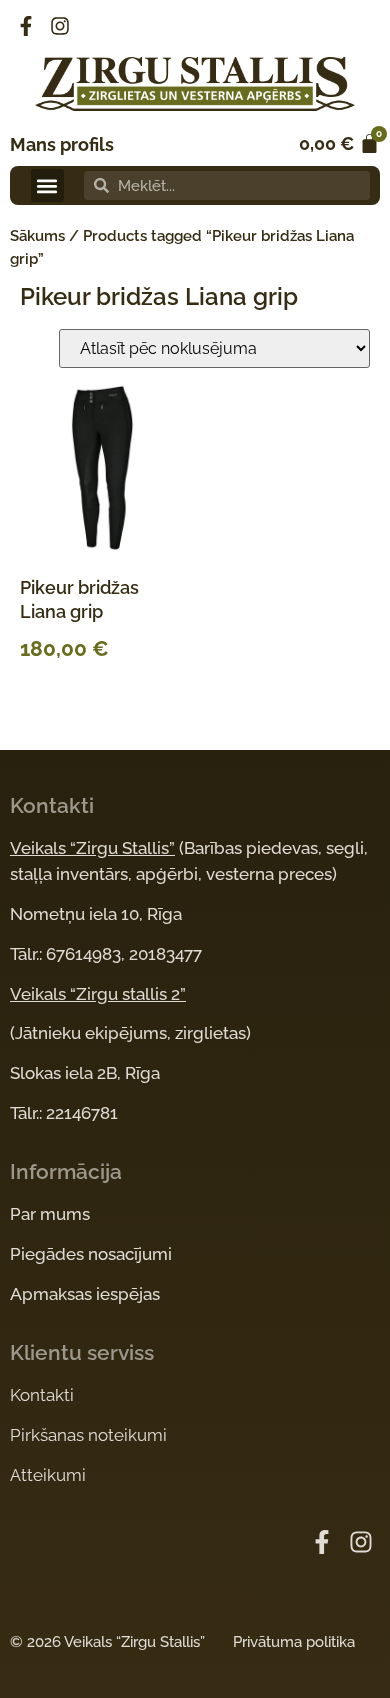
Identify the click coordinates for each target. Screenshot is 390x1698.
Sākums (37, 236)
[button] (47, 185)
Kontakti (42, 1395)
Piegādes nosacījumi (91, 1254)
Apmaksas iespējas (85, 1294)
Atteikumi (48, 1475)
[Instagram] (60, 26)
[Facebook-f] (26, 26)
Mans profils (62, 144)
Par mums (50, 1214)
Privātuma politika (294, 1642)
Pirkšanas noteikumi (88, 1435)
